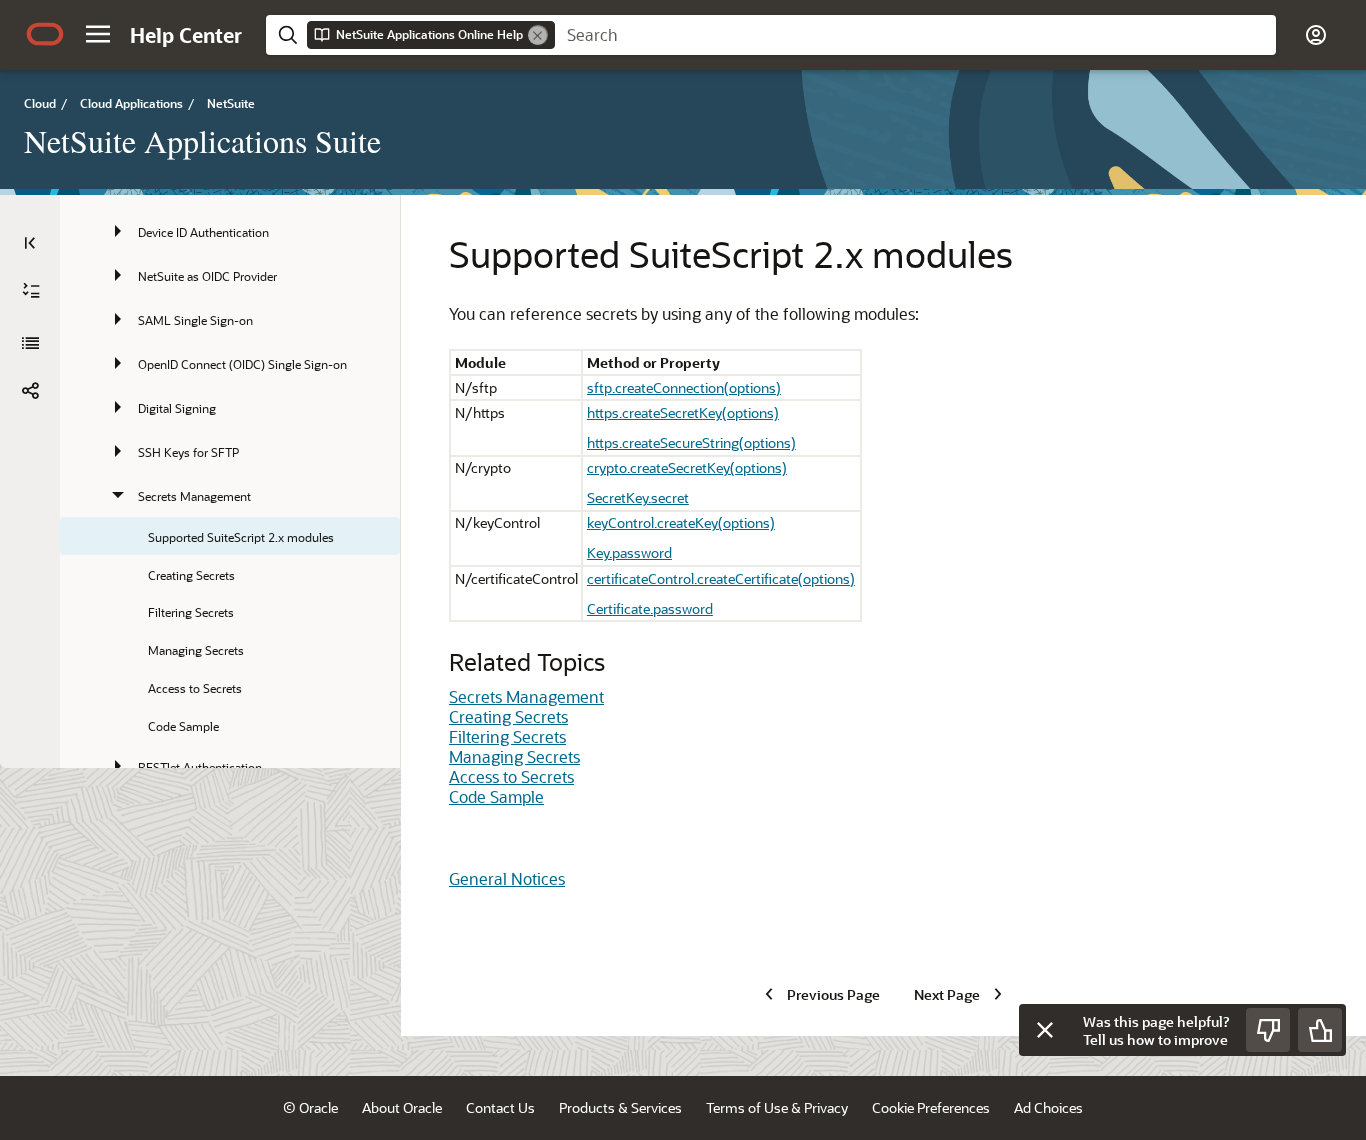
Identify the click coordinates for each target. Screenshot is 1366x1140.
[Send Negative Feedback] (1268, 1030)
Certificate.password (650, 608)
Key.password (629, 552)
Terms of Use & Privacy (777, 1107)
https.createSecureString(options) (691, 442)
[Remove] (538, 35)
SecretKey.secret (638, 497)
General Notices (507, 878)
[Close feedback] (1045, 1030)
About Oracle (402, 1107)
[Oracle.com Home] (45, 34)
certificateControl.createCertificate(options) (721, 578)
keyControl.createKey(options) (681, 522)
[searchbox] (915, 35)
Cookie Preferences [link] (931, 1107)
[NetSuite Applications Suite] (30, 343)
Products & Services (620, 1107)
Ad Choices (1048, 1107)
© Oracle (310, 1107)
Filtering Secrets (507, 736)
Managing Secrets (514, 756)
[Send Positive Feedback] (1320, 1030)
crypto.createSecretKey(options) (687, 467)
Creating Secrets (508, 716)
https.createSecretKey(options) (683, 412)
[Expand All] (31, 291)
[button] (98, 34)
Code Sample (496, 796)
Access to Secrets (511, 776)
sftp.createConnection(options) (684, 387)
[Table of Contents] (30, 243)
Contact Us (500, 1107)
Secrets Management (526, 696)
